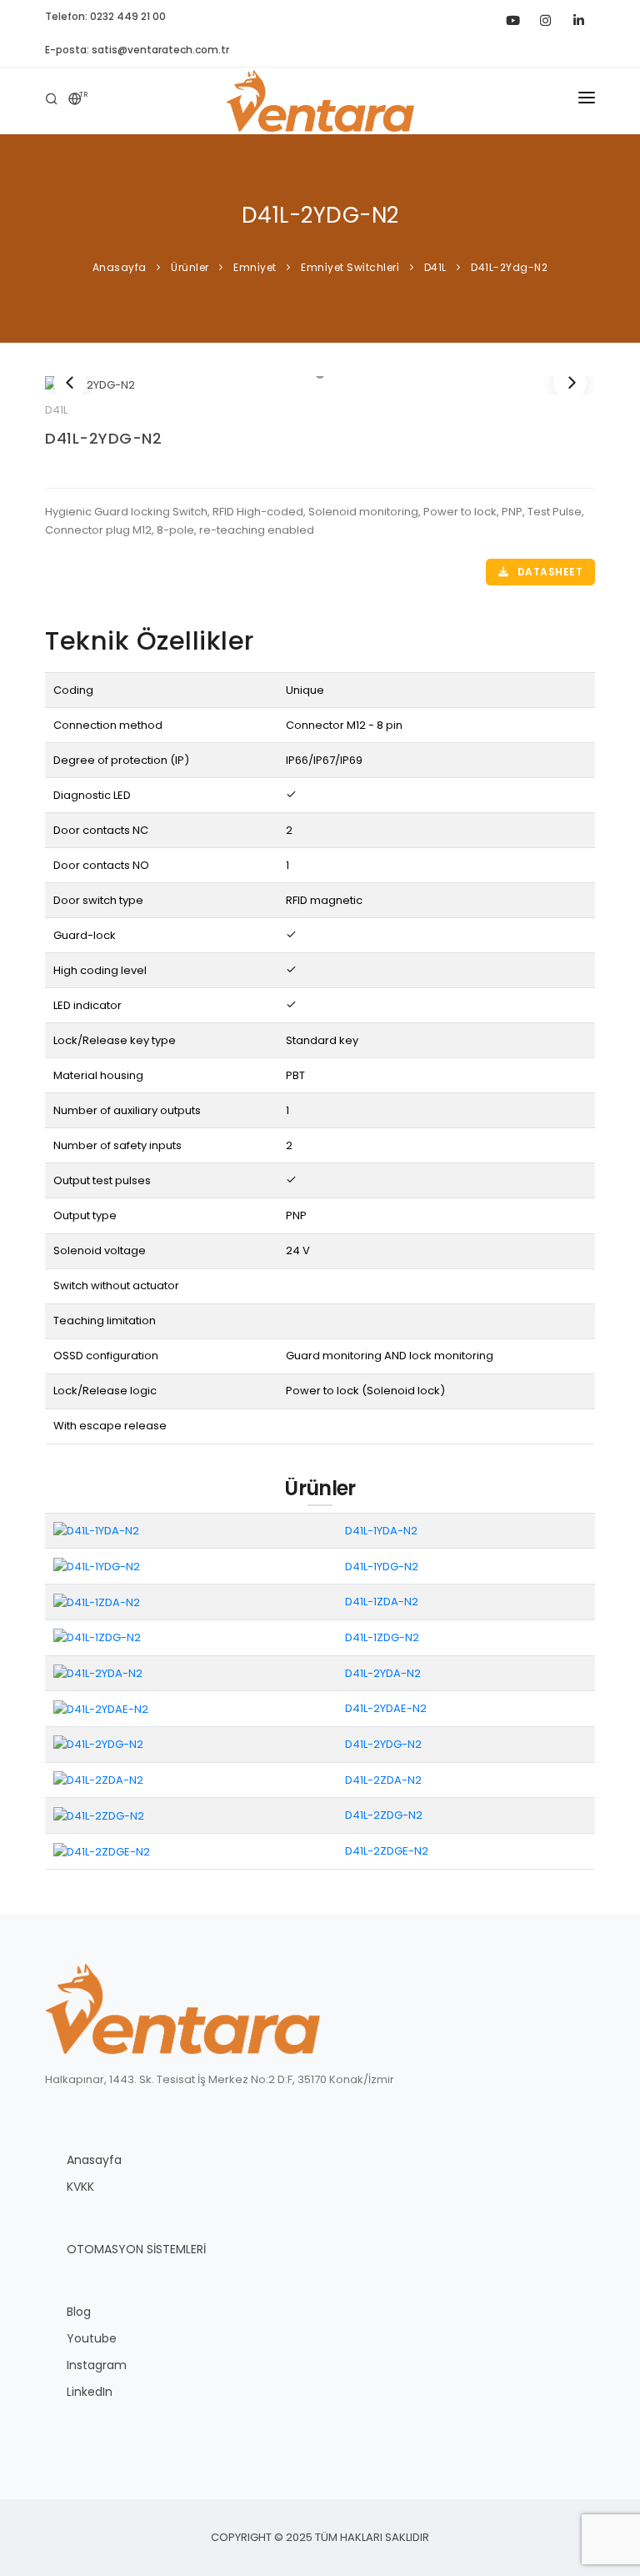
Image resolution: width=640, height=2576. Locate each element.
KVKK (80, 2187)
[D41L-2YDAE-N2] (101, 1708)
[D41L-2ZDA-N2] (98, 1779)
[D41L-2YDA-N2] (98, 1672)
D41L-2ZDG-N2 (384, 1815)
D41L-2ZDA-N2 (383, 1780)
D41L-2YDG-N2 (103, 438)
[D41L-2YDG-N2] (320, 385)
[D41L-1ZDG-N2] (97, 1637)
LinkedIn (90, 2392)
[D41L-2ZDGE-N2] (102, 1851)
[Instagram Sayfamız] (545, 17)
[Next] (570, 383)
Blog (79, 2312)
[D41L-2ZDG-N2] (99, 1815)
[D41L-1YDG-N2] (97, 1566)
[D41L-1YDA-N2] (96, 1531)
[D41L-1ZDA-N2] (97, 1602)
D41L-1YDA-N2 (381, 1531)
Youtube (92, 2338)
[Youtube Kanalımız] (512, 17)
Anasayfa (94, 2160)
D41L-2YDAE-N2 (386, 1708)
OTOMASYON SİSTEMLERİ (136, 2249)
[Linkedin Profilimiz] (578, 17)
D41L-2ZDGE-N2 (387, 1851)
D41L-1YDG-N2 (382, 1567)
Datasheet (548, 572)
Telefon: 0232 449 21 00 (105, 16)
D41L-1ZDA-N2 (382, 1602)
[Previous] (70, 383)
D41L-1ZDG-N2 (382, 1637)
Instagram (97, 2365)
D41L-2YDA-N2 (383, 1673)
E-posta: (137, 50)
